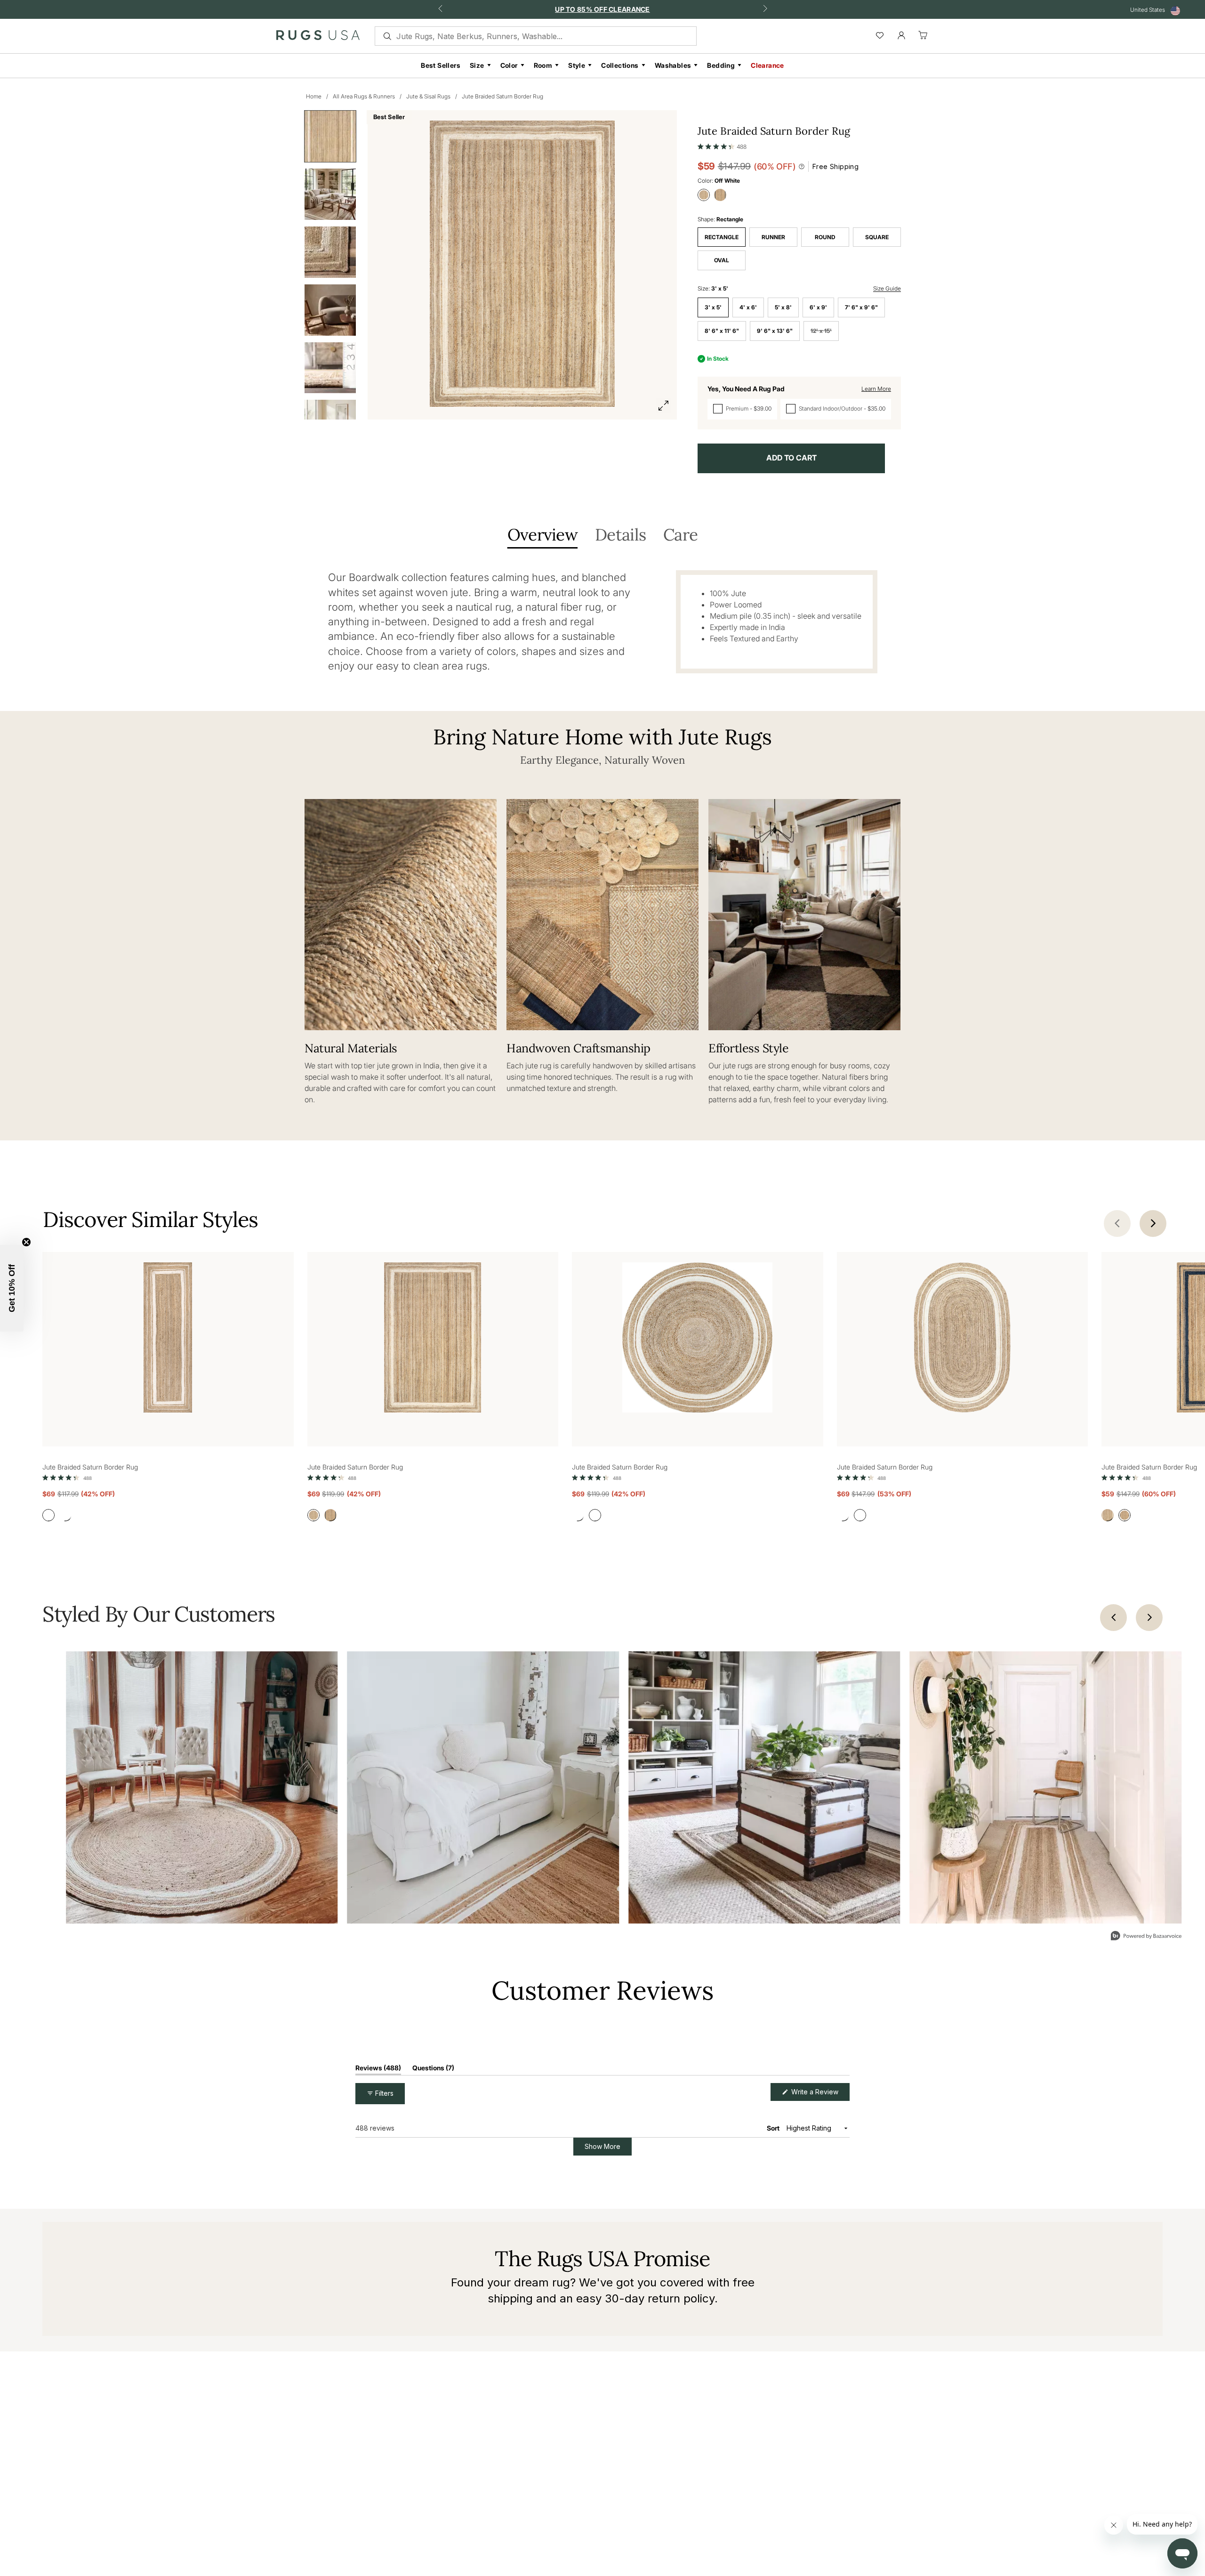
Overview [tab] (542, 536)
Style (577, 65)
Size (477, 65)
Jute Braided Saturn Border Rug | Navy (438, 2269)
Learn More (876, 389)
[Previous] (1113, 1618)
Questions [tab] (433, 2149)
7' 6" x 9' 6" (861, 307)
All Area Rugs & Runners (364, 96)
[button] (722, 145)
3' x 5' (713, 307)
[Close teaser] (26, 1242)
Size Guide (887, 288)
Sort (774, 2208)
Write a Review (819, 2174)
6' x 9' (818, 307)
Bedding (721, 65)
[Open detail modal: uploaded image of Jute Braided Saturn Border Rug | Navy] (202, 1788)
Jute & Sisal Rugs (428, 96)
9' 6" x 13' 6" (775, 331)
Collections (620, 65)
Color (509, 65)
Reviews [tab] (378, 2149)
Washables (673, 65)
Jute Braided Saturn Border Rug (502, 96)
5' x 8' (783, 307)
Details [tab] (620, 536)
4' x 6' (748, 307)
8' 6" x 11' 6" (722, 331)
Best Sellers (441, 65)
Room (543, 65)
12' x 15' (821, 331)
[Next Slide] (842, 2100)
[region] (689, 2100)
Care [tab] (680, 536)
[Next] (1149, 1618)
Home (314, 96)
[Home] (318, 37)
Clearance (767, 65)
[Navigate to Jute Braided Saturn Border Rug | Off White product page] (168, 1339)
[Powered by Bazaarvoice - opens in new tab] (1146, 1937)
